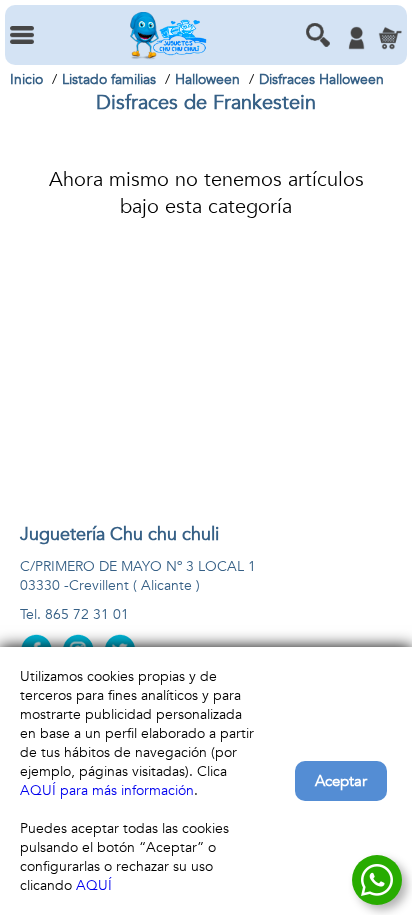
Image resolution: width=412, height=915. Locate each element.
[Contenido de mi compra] (390, 38)
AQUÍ (94, 885)
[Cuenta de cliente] (356, 38)
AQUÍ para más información (107, 790)
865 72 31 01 (87, 614)
